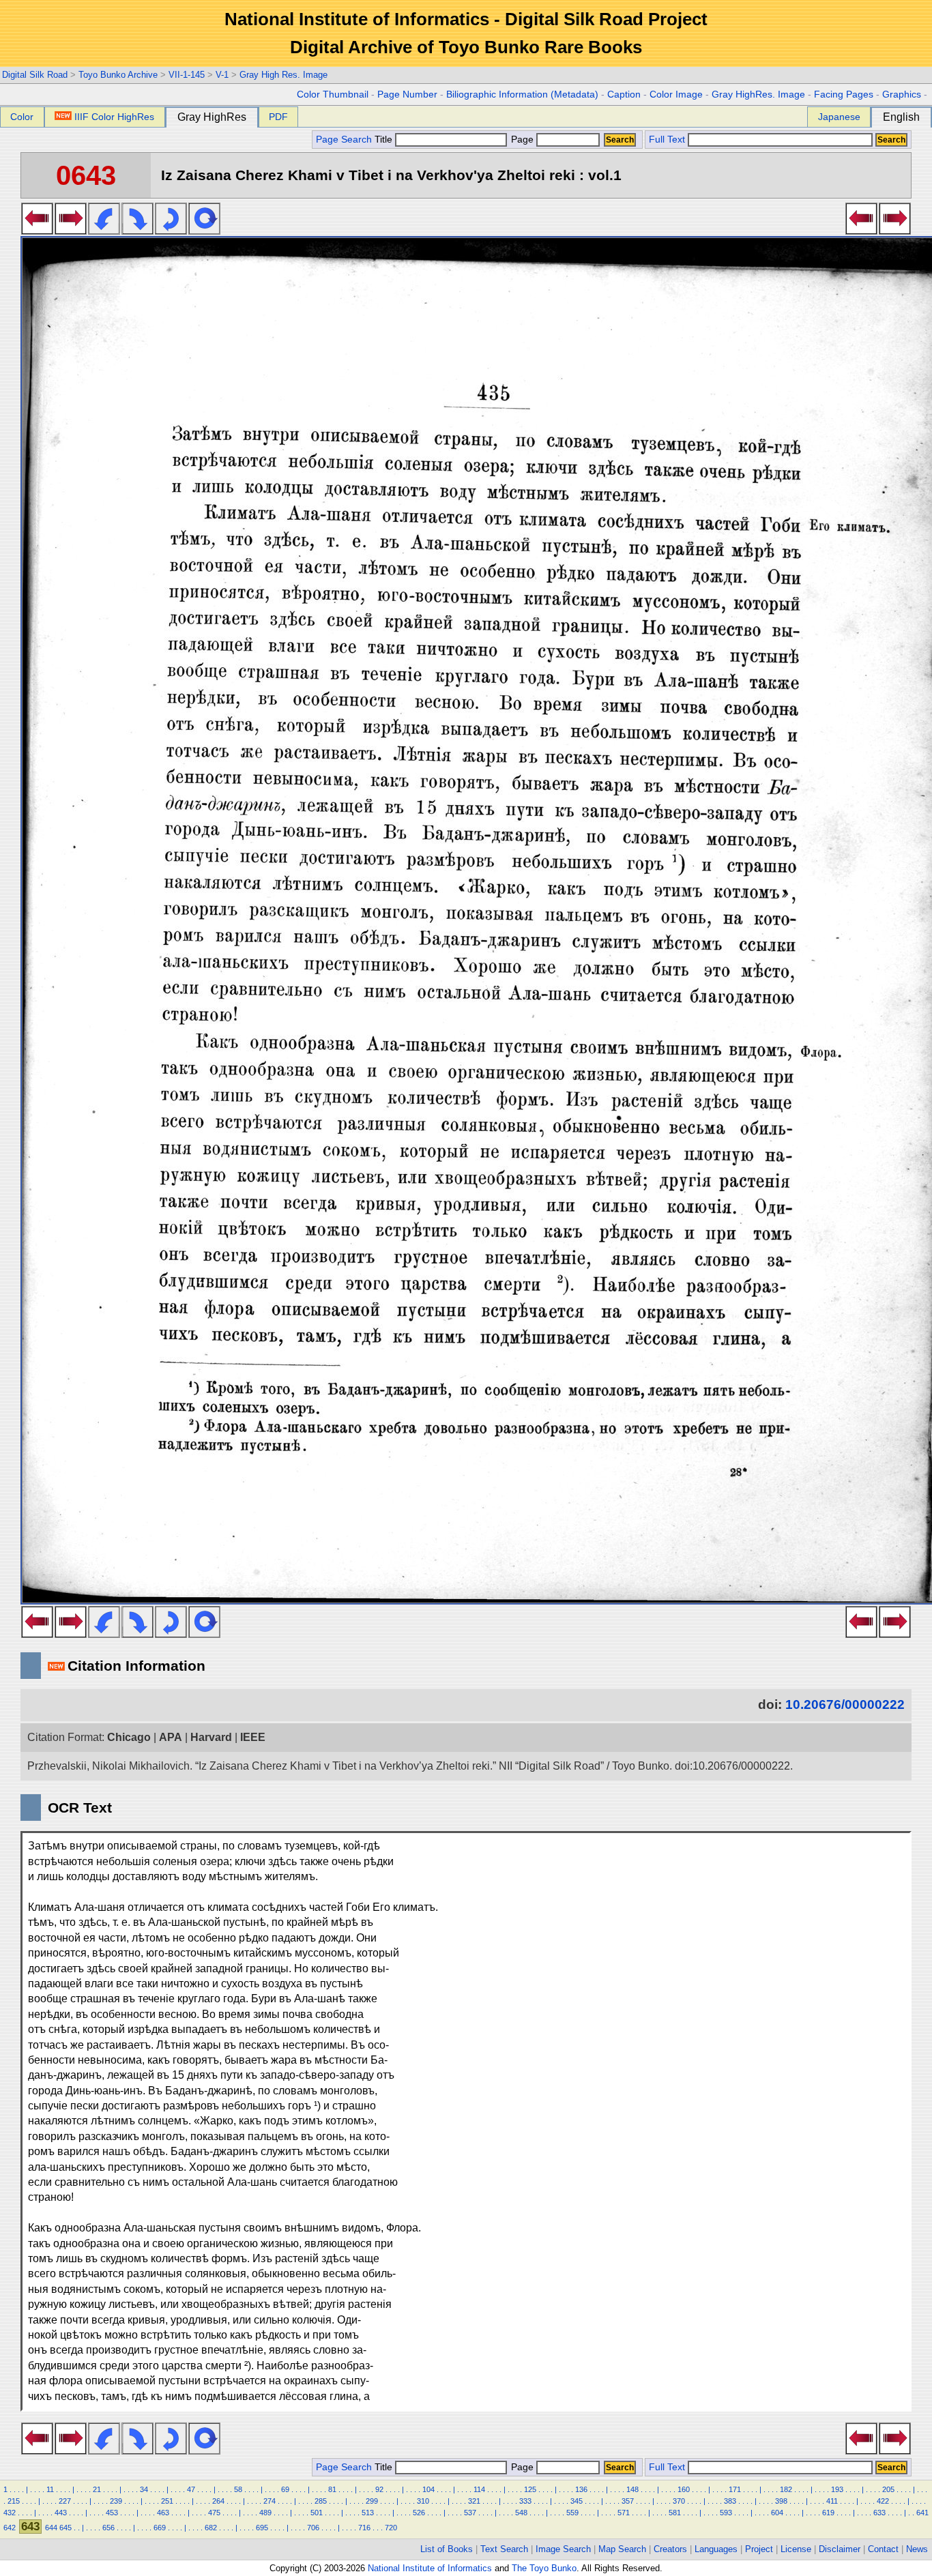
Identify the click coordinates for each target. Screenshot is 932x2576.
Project (759, 2549)
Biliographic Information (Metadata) (522, 94)
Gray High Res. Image (283, 75)
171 (735, 2489)
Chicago (129, 1737)
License (796, 2549)
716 (364, 2528)
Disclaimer (840, 2549)
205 (888, 2489)
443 (61, 2513)
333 (525, 2501)
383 (730, 2501)
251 (167, 2501)
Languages (716, 2549)
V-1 (222, 75)
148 (632, 2489)
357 (628, 2501)
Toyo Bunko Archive (118, 75)
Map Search (622, 2549)
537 (470, 2513)
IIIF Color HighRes (114, 117)
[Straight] (204, 231)
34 (144, 2489)
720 (391, 2528)
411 (832, 2501)
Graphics (902, 94)
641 (922, 2513)
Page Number (407, 94)
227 (65, 2501)
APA (171, 1737)
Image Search (563, 2549)
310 (423, 2501)
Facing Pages (844, 94)
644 (51, 2528)
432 (10, 2513)
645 (65, 2528)
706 (313, 2528)
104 (428, 2489)
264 (218, 2501)
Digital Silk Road (35, 75)
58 (238, 2489)
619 (828, 2513)
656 (108, 2528)
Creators (670, 2549)
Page (522, 140)
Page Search (344, 140)
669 (160, 2528)
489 (265, 2513)
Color (22, 117)
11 (50, 2489)
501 (317, 2513)
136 (581, 2489)
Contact (883, 2549)
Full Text (667, 140)
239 (116, 2501)
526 (419, 2513)
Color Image (676, 94)
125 (530, 2489)
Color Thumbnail (333, 94)
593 (726, 2513)
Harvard (211, 1737)
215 (14, 2501)
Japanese (839, 117)
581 (675, 2513)
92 (379, 2489)
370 (679, 2501)
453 (112, 2513)
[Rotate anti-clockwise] (104, 231)
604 (777, 2513)
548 (521, 2513)
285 (321, 2501)
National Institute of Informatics (430, 2568)
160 (684, 2489)
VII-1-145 (187, 75)
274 (270, 2501)
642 (10, 2528)
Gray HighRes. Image (758, 94)
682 (211, 2528)
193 (837, 2489)
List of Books (447, 2549)
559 (572, 2513)
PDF (278, 117)
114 (479, 2489)
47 (191, 2489)
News (917, 2549)
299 (372, 2501)
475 (214, 2513)
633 (879, 2513)
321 (474, 2501)
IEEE (253, 1737)
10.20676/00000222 (845, 1704)
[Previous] (37, 231)
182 (786, 2489)
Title (385, 140)
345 (577, 2501)
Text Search (504, 2549)
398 (781, 2501)
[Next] (71, 231)
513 (368, 2513)
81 (332, 2489)
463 (163, 2513)
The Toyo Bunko (544, 2568)
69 (285, 2489)
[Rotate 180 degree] (171, 231)
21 (97, 2489)
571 (624, 2513)
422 (883, 2501)
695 (262, 2528)
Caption (624, 94)
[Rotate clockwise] (137, 231)
